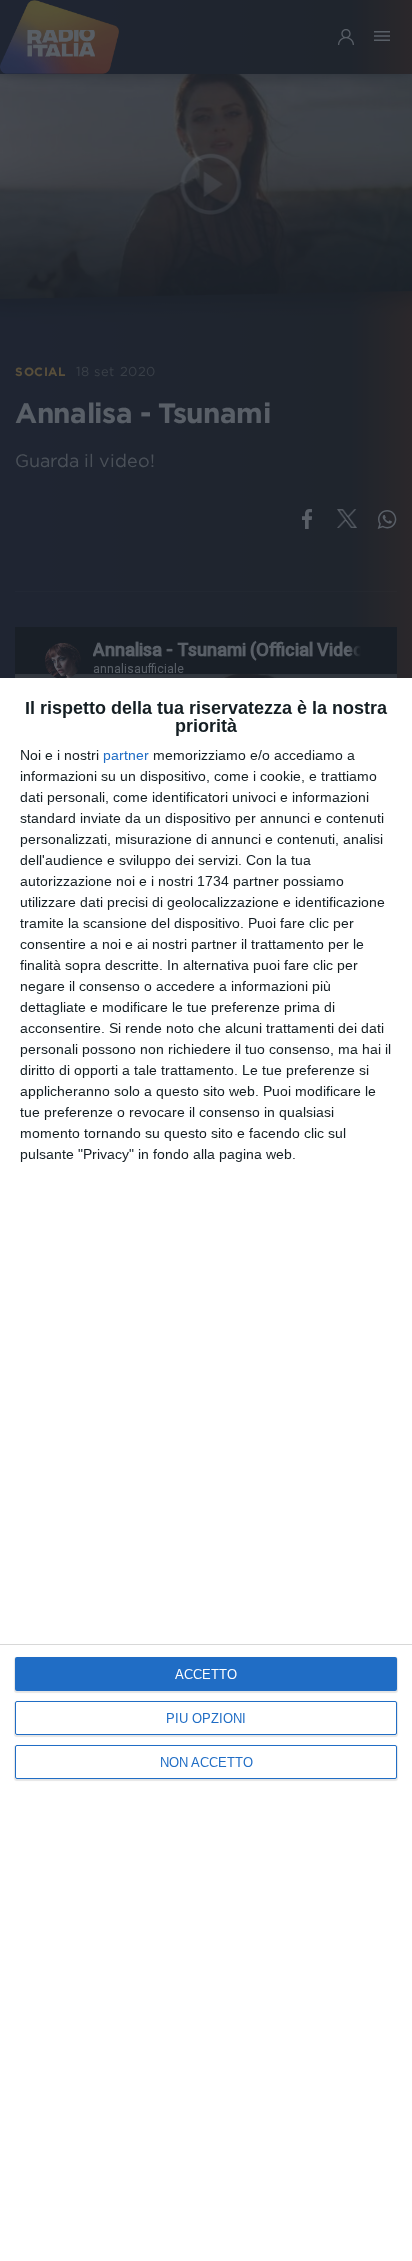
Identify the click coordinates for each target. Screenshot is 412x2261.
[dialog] (206, 1469)
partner (126, 755)
